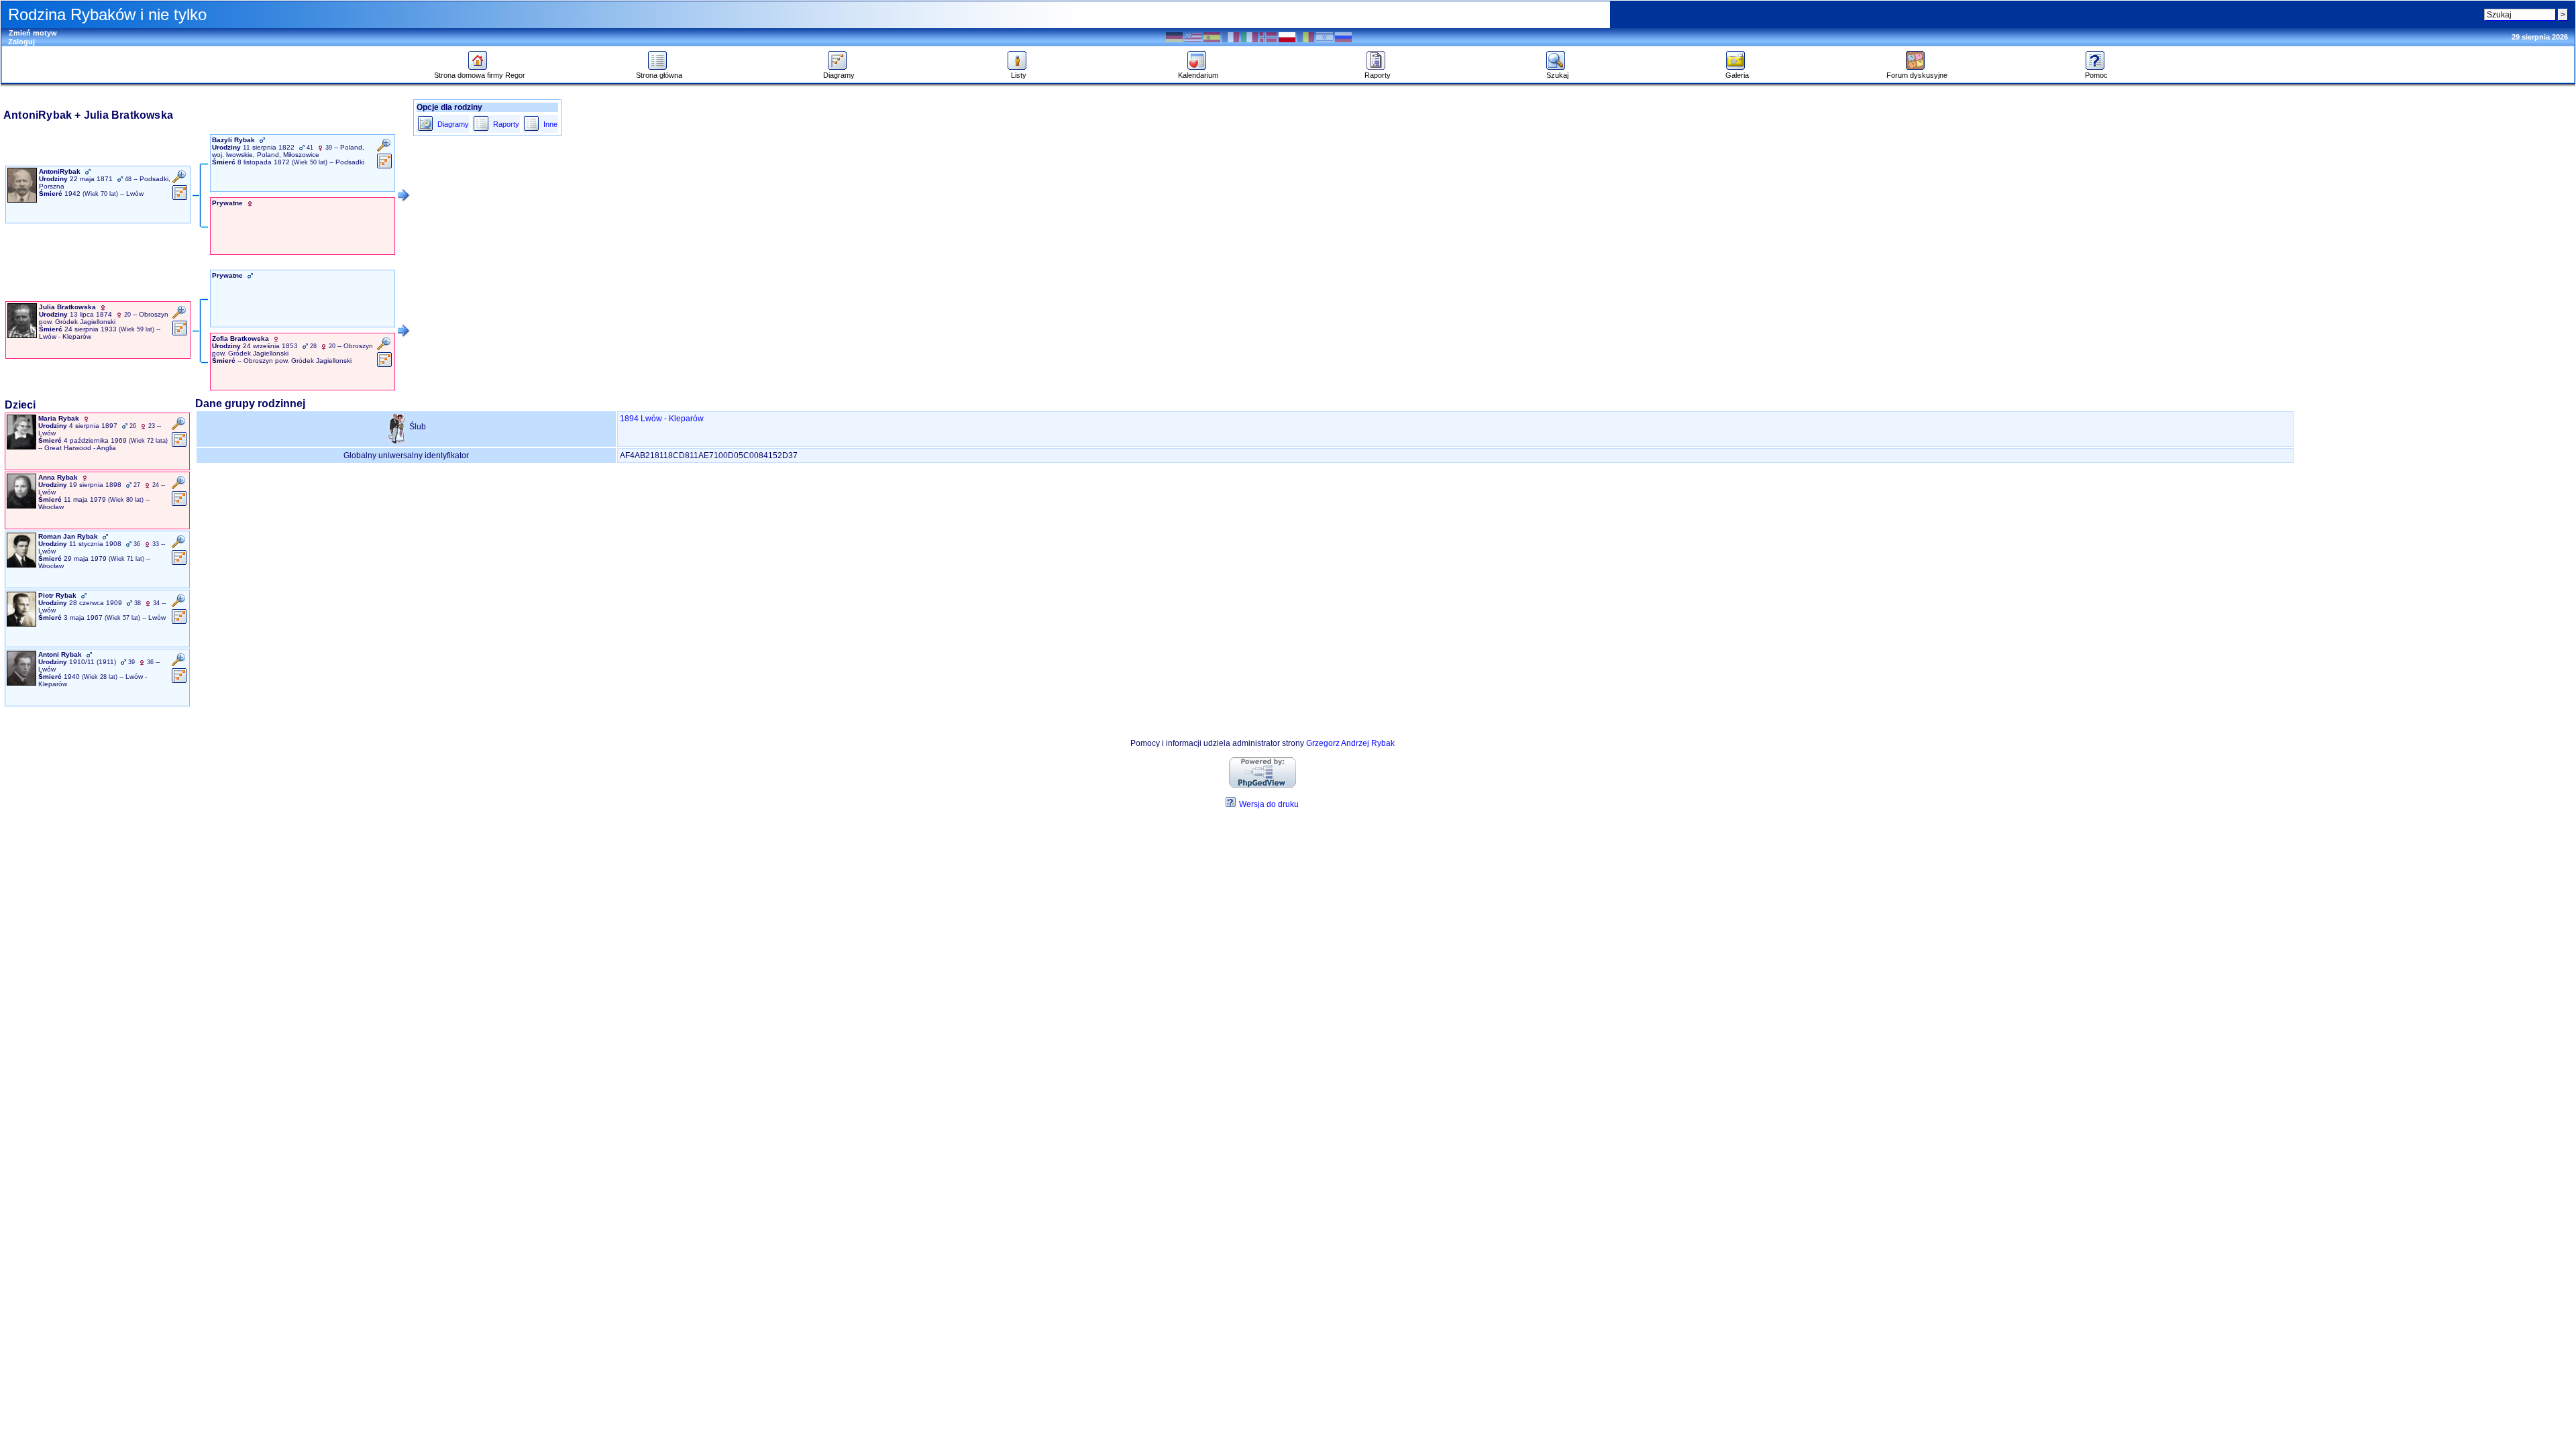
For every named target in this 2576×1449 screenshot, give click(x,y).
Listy (1019, 75)
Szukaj (1557, 75)
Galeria (1737, 75)
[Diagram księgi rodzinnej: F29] (385, 167)
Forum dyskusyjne (1917, 75)
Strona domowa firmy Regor (480, 75)
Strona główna (659, 75)
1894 (629, 419)
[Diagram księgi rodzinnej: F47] (179, 504)
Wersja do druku (1269, 804)
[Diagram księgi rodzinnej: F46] (179, 445)
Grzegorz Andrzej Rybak (1350, 743)
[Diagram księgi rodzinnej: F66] (385, 366)
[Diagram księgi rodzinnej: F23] (179, 563)
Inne (550, 124)
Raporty (1378, 75)
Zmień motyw (33, 33)
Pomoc (2096, 75)
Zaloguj (21, 42)
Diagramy (839, 75)
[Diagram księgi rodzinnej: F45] (179, 623)
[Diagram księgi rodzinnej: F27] (180, 199)
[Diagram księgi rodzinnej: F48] (179, 682)
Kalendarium (1198, 75)
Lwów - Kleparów (672, 419)
